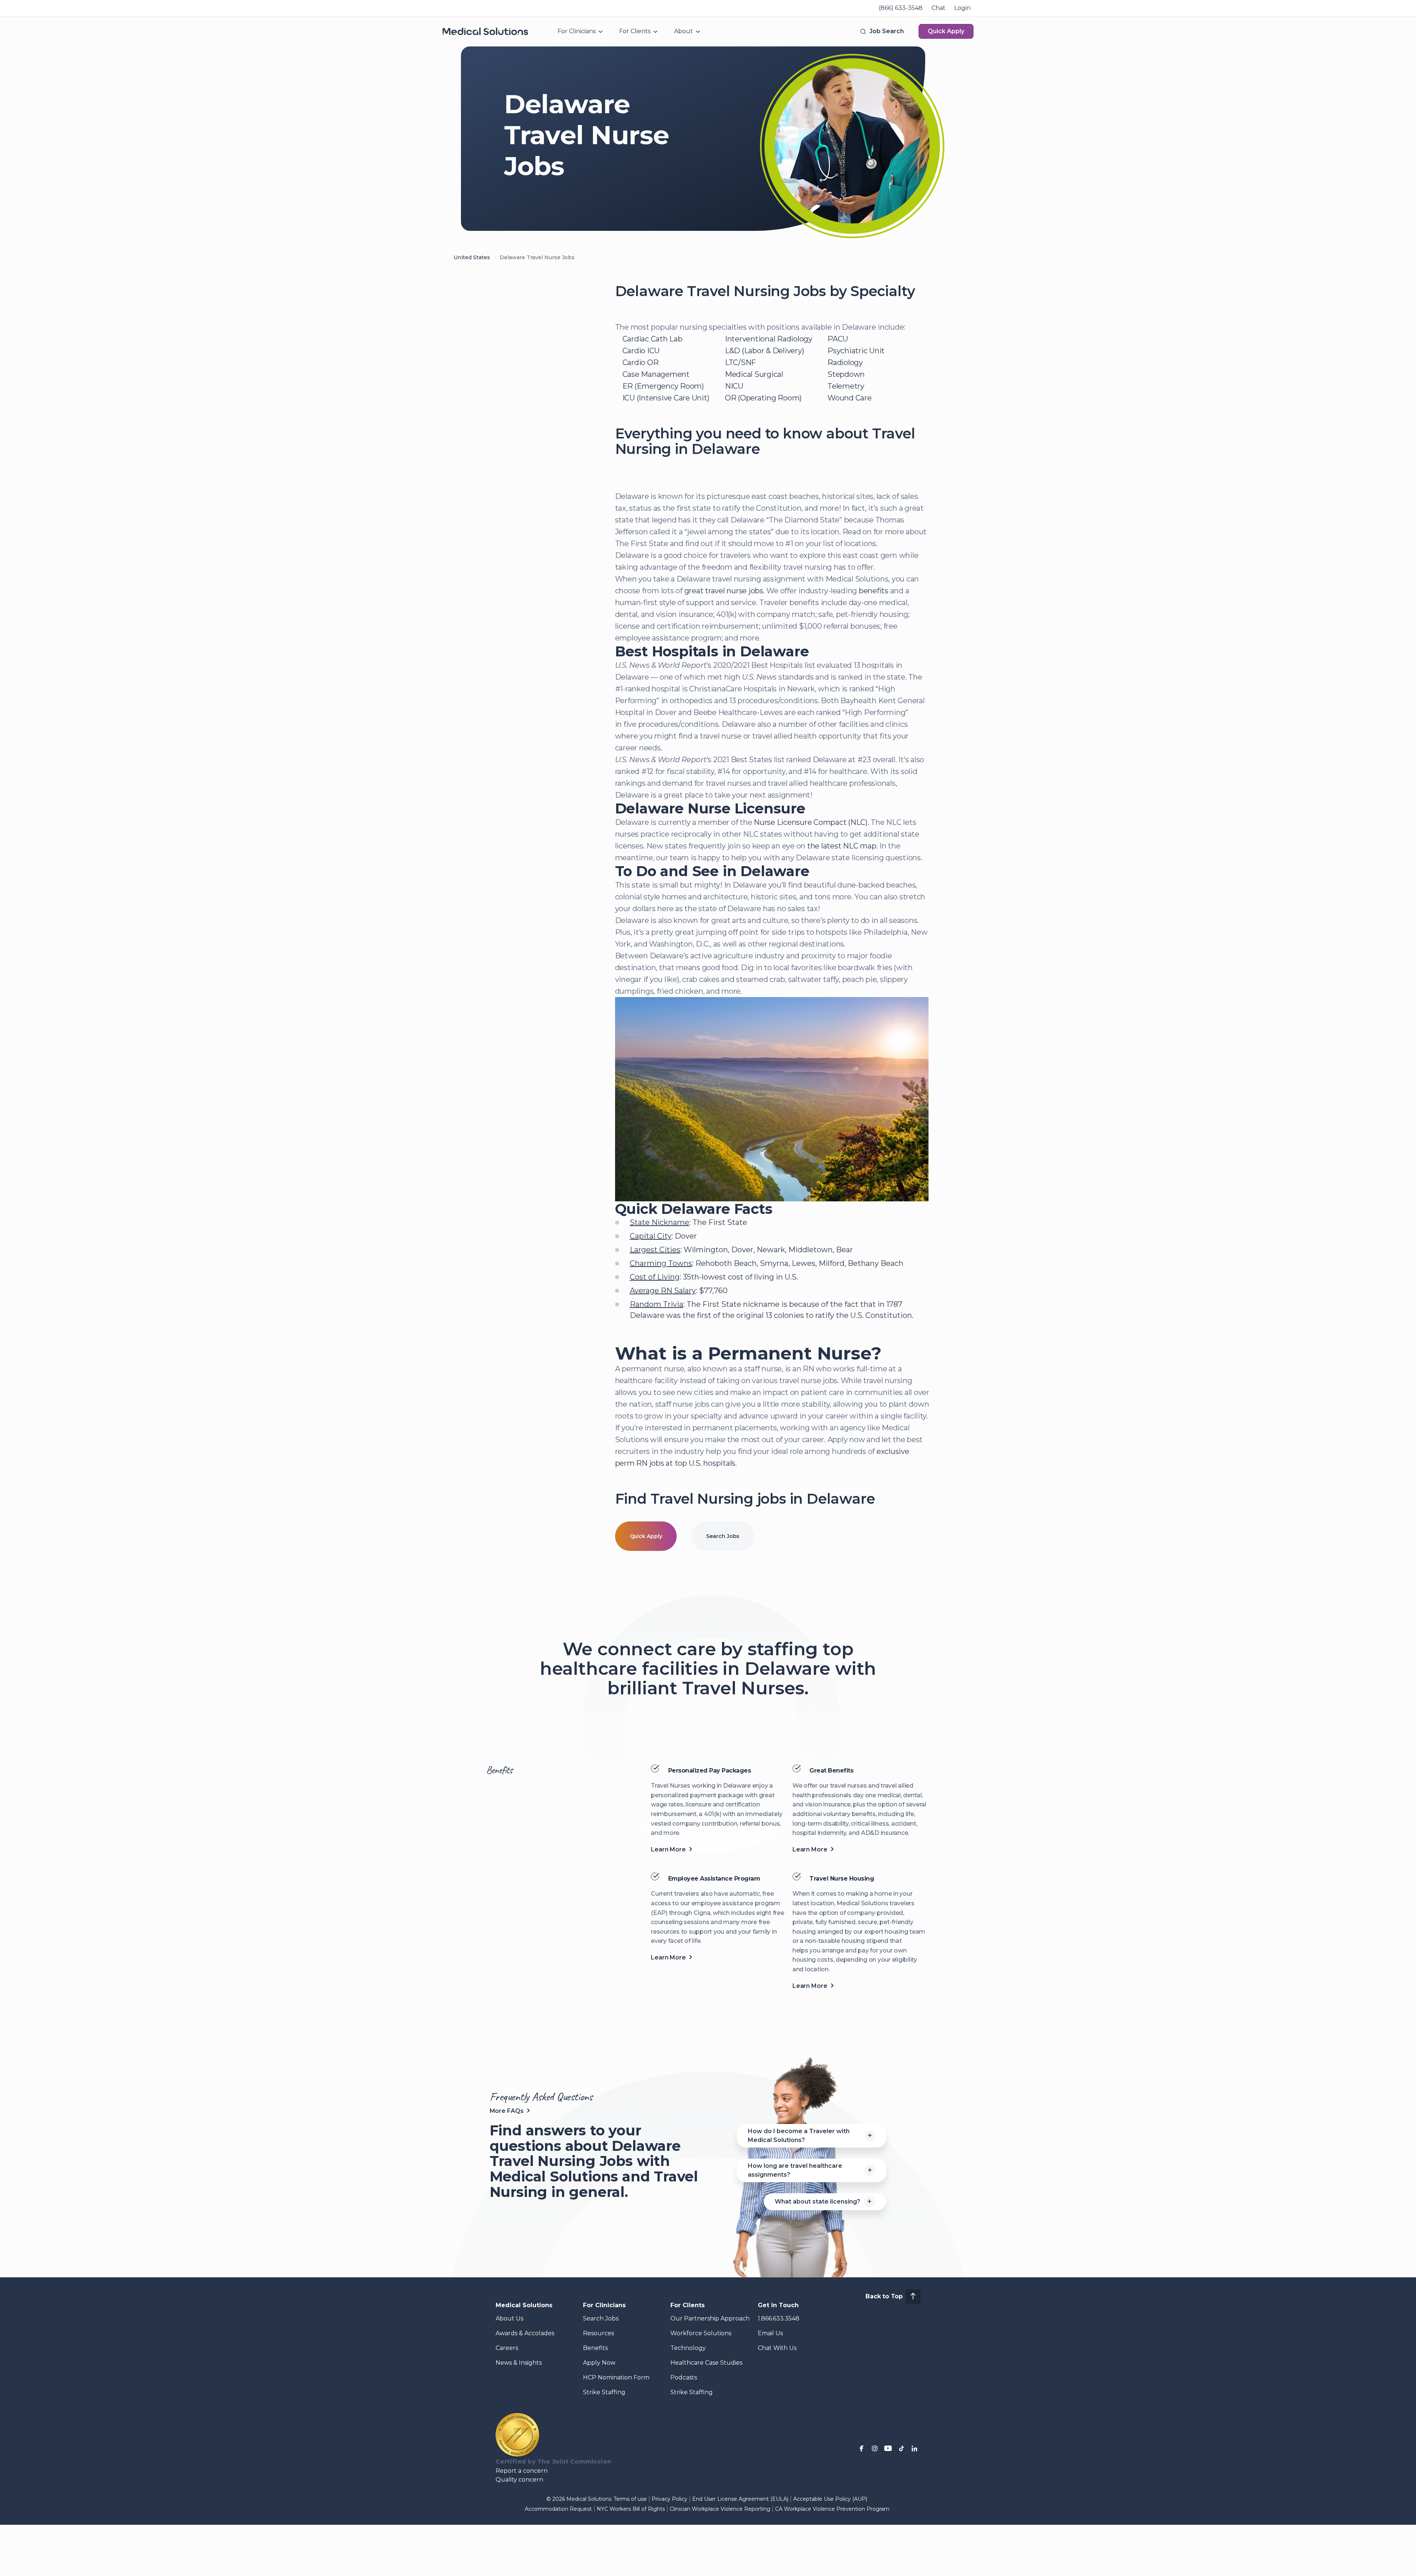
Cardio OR (641, 362)
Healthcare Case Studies (706, 2363)
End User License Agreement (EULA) (740, 2499)
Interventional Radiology (769, 339)
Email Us (770, 2333)
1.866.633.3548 (779, 2318)
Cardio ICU (641, 351)
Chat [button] (938, 8)
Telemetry (846, 386)
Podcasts (684, 2377)
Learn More (668, 1849)
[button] (881, 31)
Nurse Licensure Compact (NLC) (811, 822)
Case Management (656, 374)
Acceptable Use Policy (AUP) (830, 2499)
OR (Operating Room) (763, 398)
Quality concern (519, 2480)
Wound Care (850, 398)
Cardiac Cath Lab (653, 339)
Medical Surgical (754, 374)
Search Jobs (723, 1536)
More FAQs (507, 2111)
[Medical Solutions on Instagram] (875, 2448)
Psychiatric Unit (856, 351)
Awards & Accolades (525, 2333)
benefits (874, 591)
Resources (598, 2333)
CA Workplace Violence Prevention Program (832, 2509)
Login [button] (962, 8)
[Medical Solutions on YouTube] (888, 2448)
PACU (838, 339)
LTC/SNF (740, 362)
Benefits (595, 2348)
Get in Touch (778, 2305)
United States (472, 257)
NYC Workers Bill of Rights (631, 2509)
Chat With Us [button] (777, 2348)
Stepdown (846, 374)
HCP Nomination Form (616, 2377)
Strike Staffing (604, 2392)
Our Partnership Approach (710, 2318)
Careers (507, 2348)
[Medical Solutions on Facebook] (861, 2448)
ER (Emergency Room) (663, 386)
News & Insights (519, 2363)
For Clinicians (577, 31)
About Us (509, 2318)
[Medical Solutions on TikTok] (901, 2448)
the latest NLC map (842, 846)
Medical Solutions (524, 2305)
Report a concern (522, 2471)
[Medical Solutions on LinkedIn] (914, 2448)
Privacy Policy (669, 2499)
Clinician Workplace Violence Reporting (720, 2509)
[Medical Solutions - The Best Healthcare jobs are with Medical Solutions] (485, 31)
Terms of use (630, 2499)
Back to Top (884, 2296)
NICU (734, 386)
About (683, 31)
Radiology (845, 362)
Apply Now (599, 2363)
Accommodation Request (558, 2509)
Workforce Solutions (701, 2333)
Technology (688, 2348)
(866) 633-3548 (901, 8)
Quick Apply (646, 1536)
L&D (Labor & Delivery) (765, 351)
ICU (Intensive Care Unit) (666, 398)
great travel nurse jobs (724, 591)
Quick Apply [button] (946, 31)
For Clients (635, 31)
